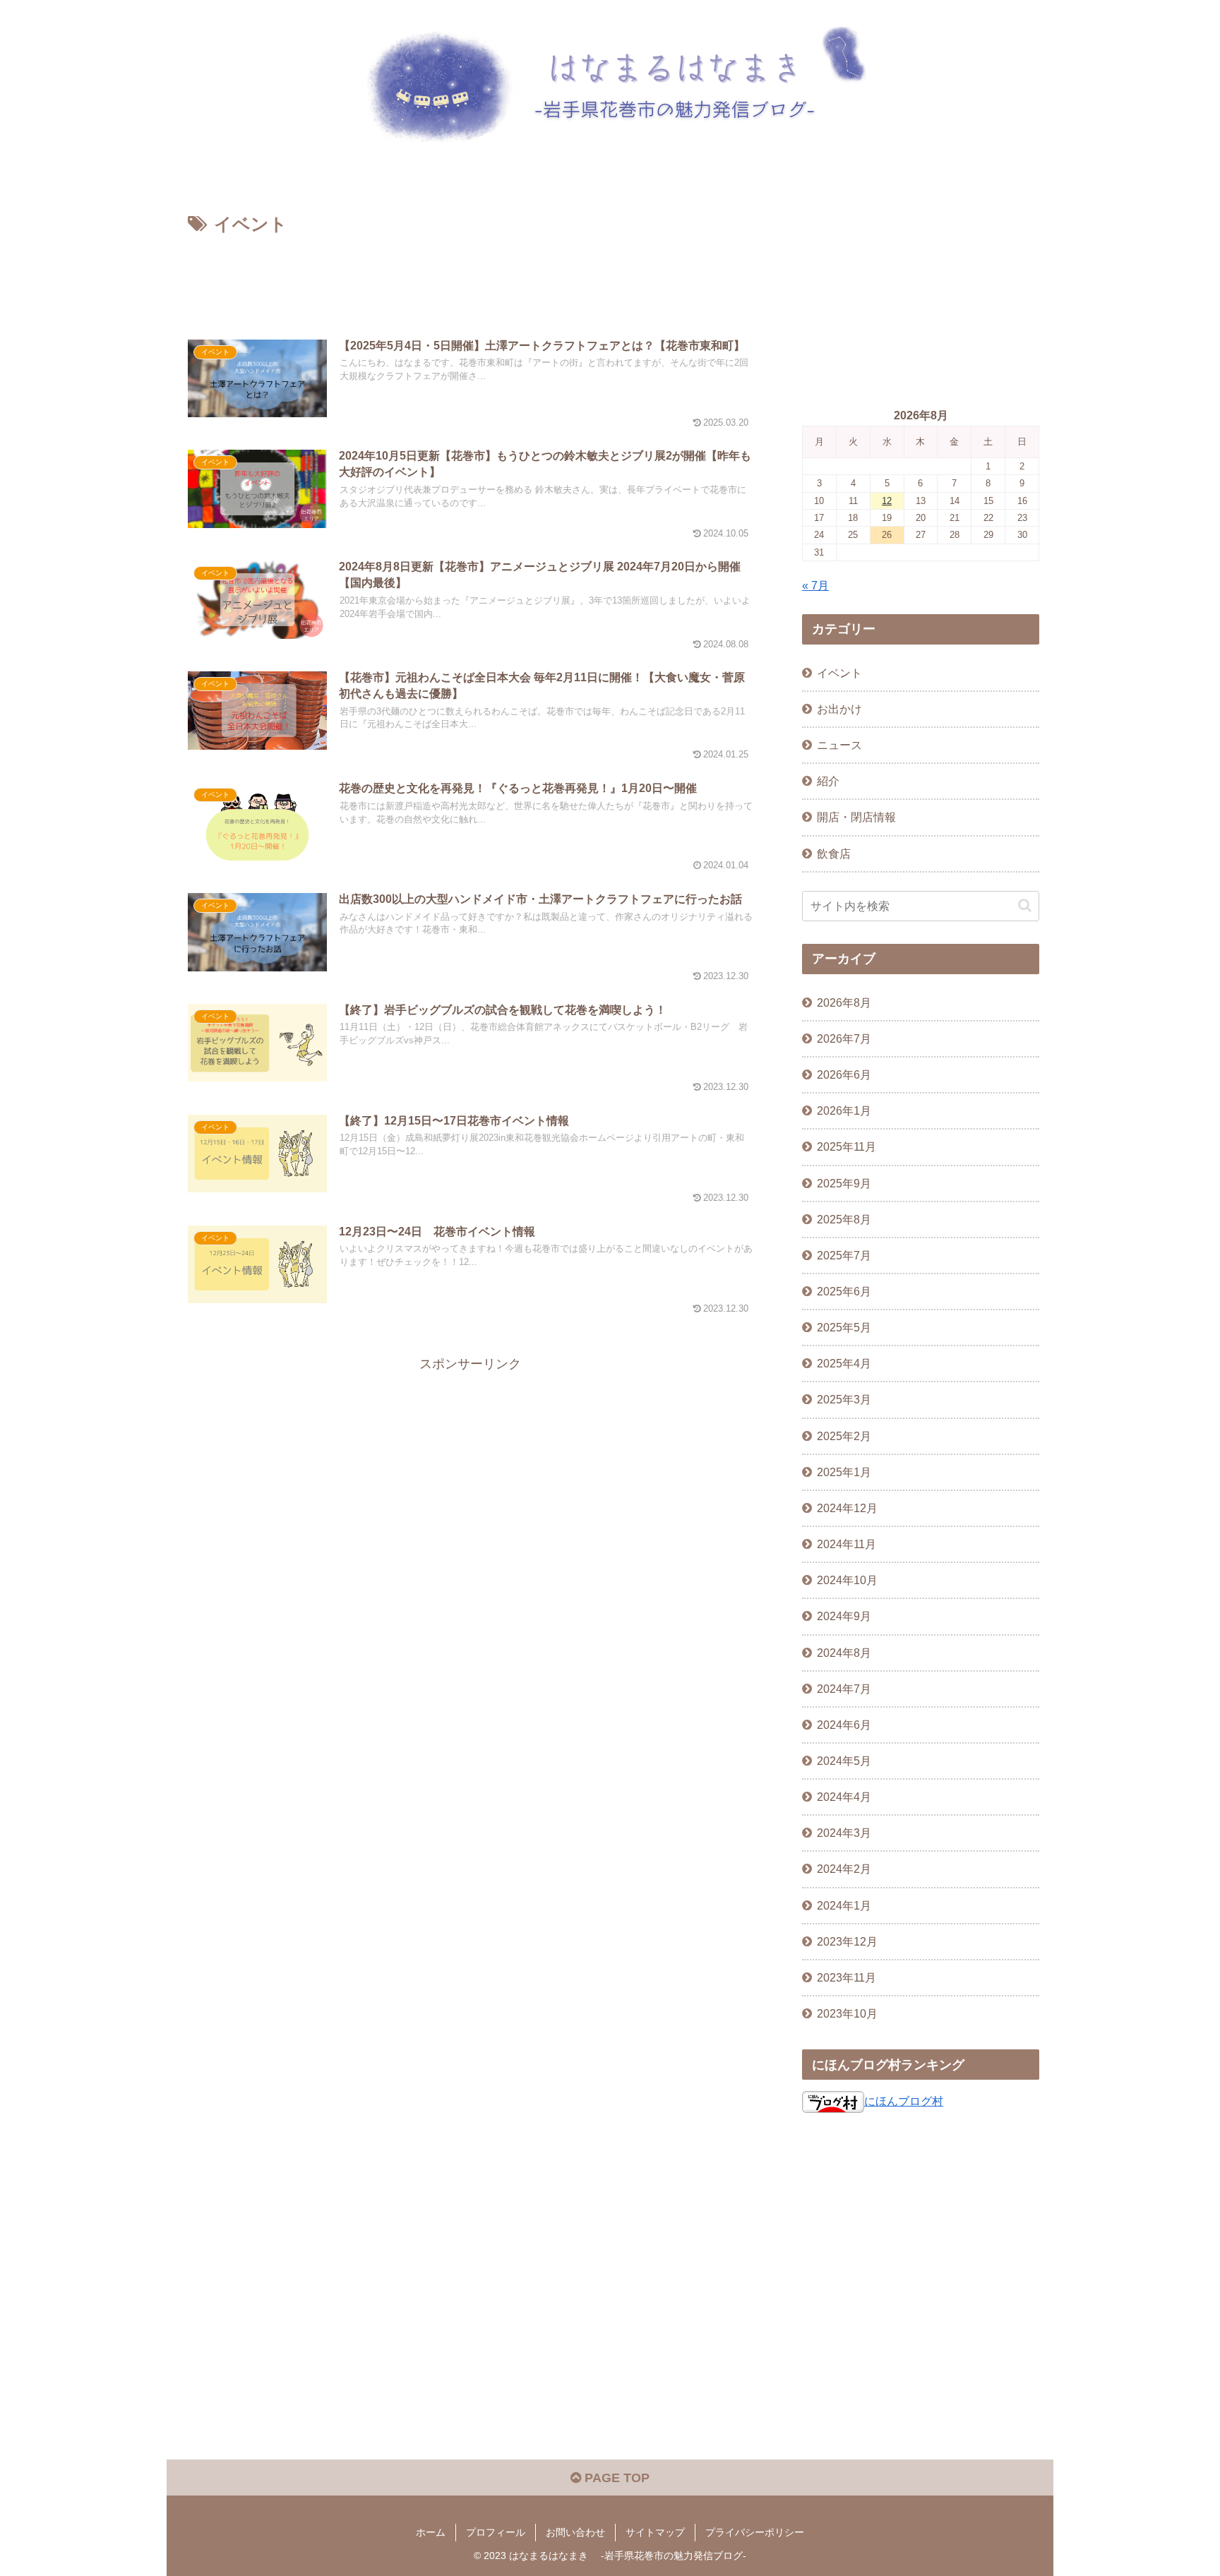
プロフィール (496, 2532)
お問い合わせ (575, 2532)
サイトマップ (655, 2532)
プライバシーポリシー (755, 2532)
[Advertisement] (470, 279)
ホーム (431, 2532)
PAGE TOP (615, 2478)
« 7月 (815, 585)
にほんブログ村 (904, 2101)
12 (887, 501)
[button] (1025, 905)
